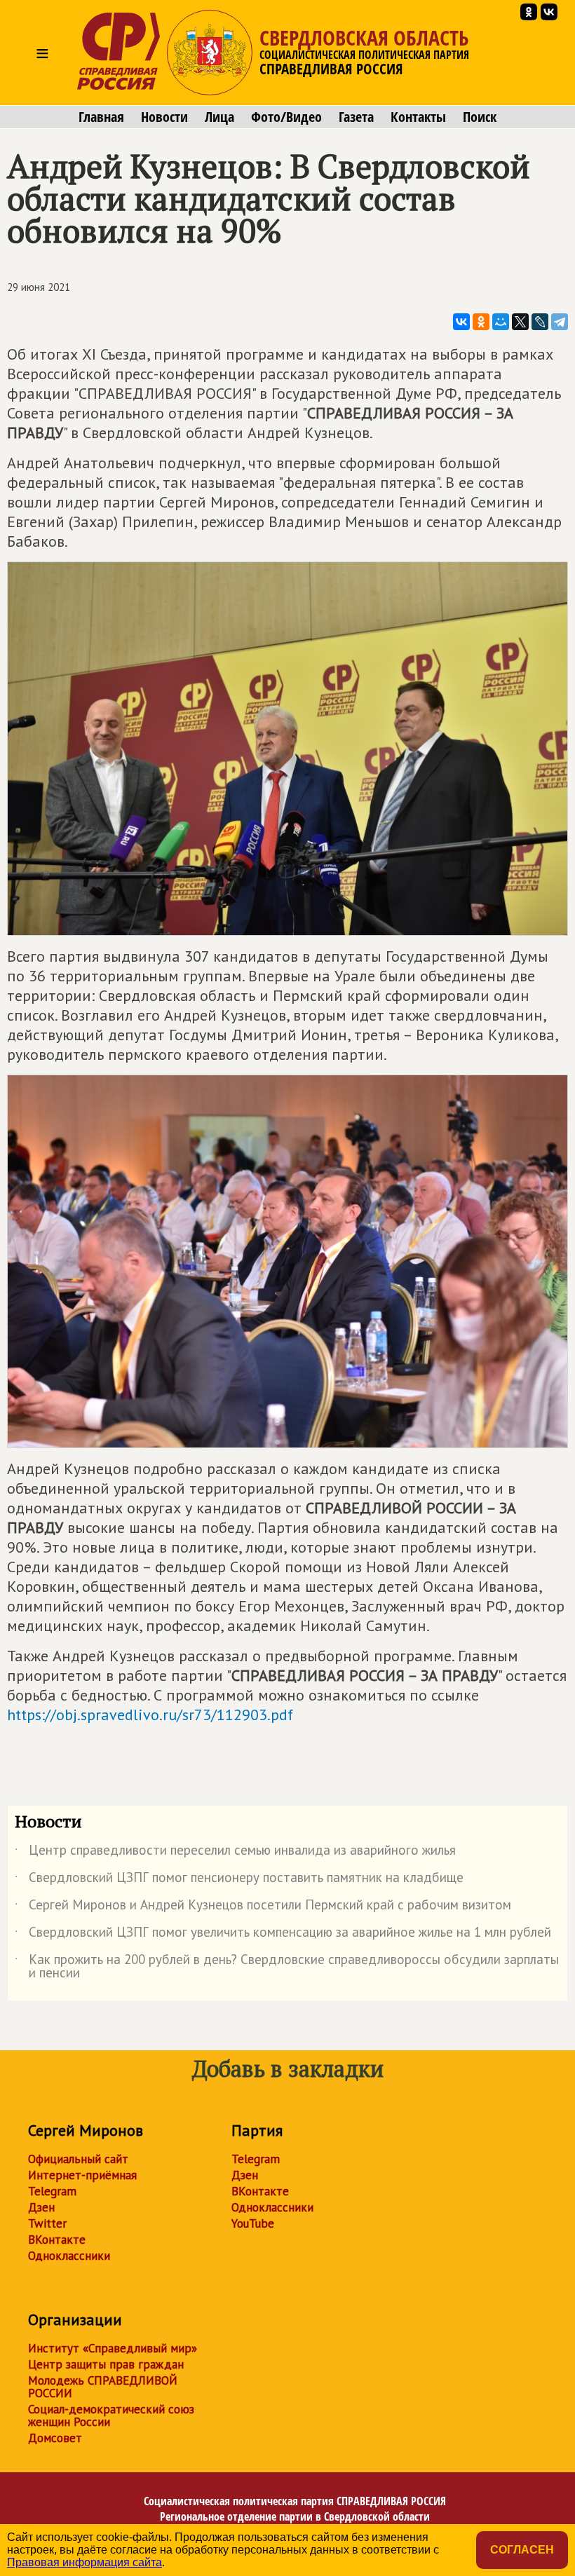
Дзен (41, 2207)
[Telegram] (560, 322)
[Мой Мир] (501, 322)
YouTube (253, 2223)
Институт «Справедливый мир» (113, 2348)
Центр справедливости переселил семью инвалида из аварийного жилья (235, 1853)
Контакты (418, 117)
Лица (219, 117)
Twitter (47, 2223)
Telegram (52, 2191)
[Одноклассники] (481, 322)
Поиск (480, 117)
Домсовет (55, 2438)
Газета (356, 117)
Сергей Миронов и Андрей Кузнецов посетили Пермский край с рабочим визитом (263, 1907)
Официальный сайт (78, 2159)
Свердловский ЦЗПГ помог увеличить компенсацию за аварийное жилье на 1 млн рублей (283, 1935)
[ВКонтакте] (461, 322)
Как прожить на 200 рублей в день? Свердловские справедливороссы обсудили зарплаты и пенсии (287, 1967)
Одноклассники (69, 2256)
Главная (101, 117)
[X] (520, 322)
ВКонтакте (57, 2240)
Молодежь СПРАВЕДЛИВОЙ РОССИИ (103, 2387)
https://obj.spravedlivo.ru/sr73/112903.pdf (150, 1715)
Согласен (522, 2550)
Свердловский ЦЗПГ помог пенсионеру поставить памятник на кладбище (239, 1880)
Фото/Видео (286, 117)
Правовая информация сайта (84, 2562)
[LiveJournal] (540, 322)
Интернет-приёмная (82, 2175)
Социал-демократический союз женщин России (111, 2415)
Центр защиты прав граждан (106, 2364)
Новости (164, 117)
